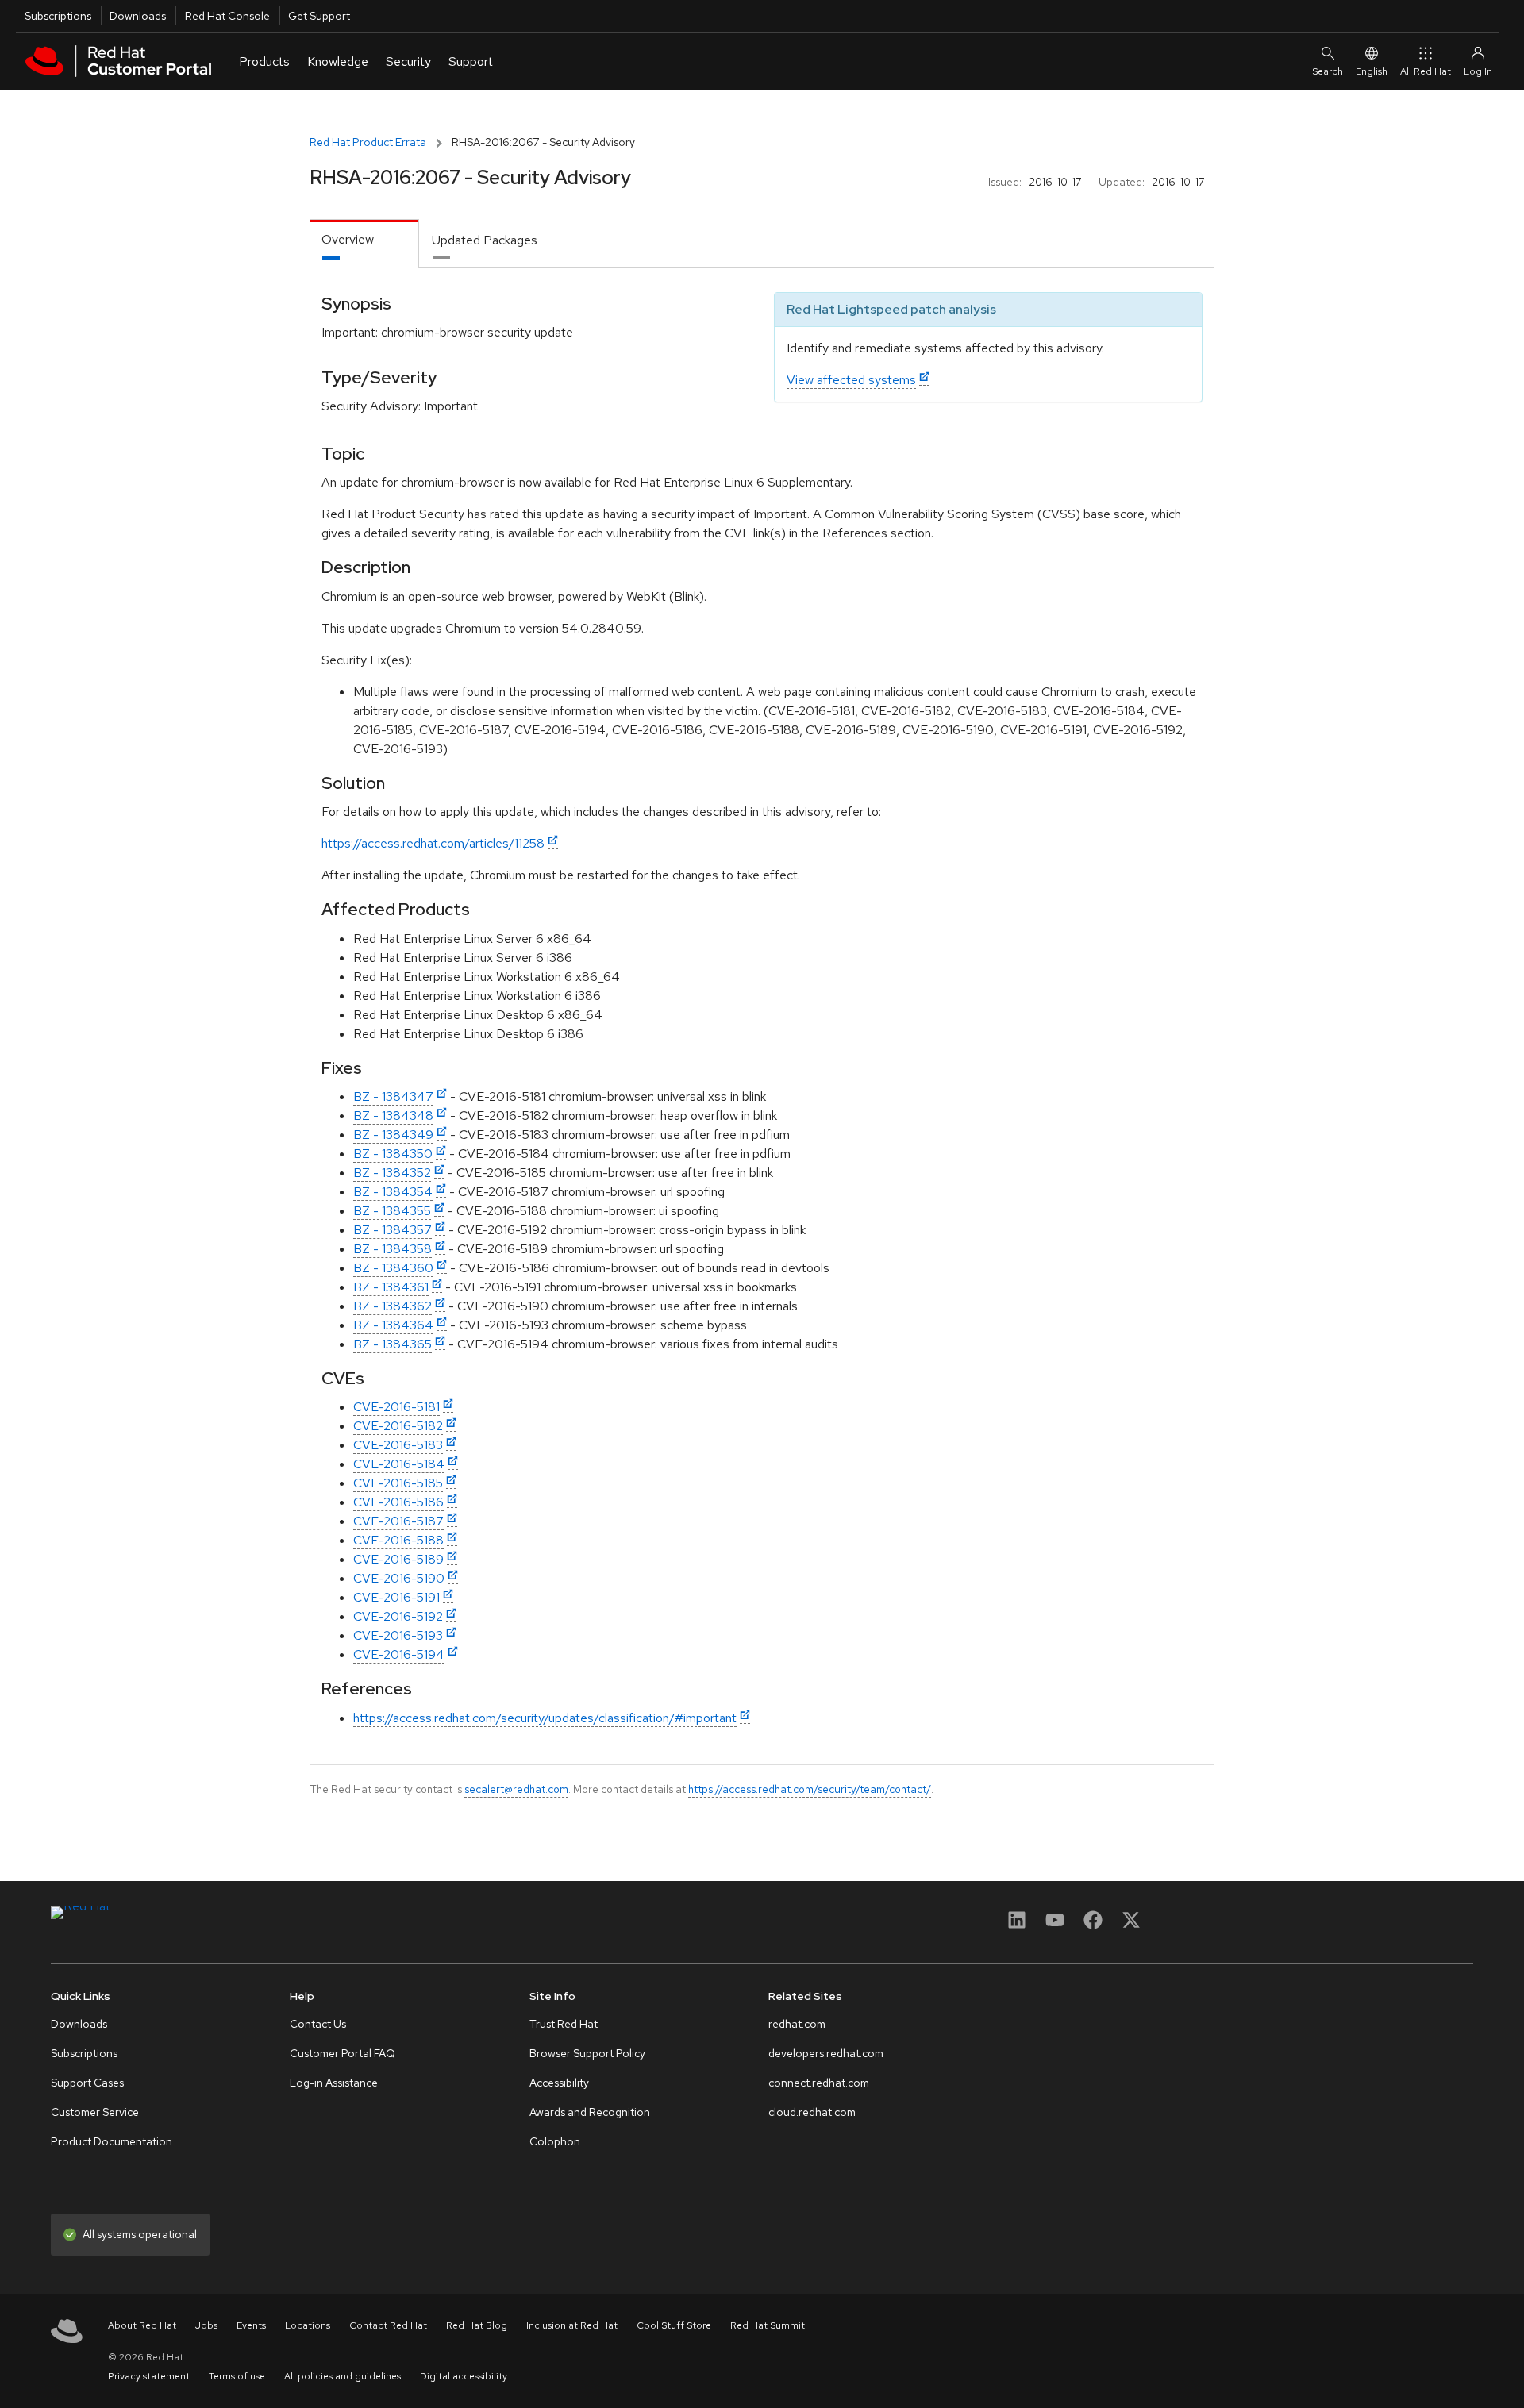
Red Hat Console (227, 16)
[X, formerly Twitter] (1131, 1925)
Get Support (319, 16)
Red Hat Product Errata (368, 142)
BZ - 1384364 (393, 1325)
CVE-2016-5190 (399, 1578)
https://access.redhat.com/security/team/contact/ (810, 1789)
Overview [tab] (348, 239)
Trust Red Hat (564, 2024)
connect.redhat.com (819, 2083)
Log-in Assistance (334, 2083)
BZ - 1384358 (393, 1249)
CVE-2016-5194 (399, 1654)
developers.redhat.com (826, 2053)
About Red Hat (142, 2325)
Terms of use (237, 2376)
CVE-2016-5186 (398, 1502)
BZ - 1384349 (393, 1135)
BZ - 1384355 (392, 1211)
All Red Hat (1426, 71)
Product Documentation (112, 2141)
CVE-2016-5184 (399, 1464)
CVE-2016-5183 (398, 1445)
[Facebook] (1093, 1925)
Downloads (138, 16)
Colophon (555, 2141)
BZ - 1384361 (391, 1287)
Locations (308, 2325)
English (1372, 71)
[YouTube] (1055, 1925)
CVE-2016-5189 (398, 1559)
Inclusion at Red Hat (572, 2325)
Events (251, 2325)
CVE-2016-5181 (396, 1407)
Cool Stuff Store (674, 2325)
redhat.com (797, 2024)
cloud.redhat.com (812, 2112)
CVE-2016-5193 (398, 1635)
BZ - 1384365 (393, 1344)
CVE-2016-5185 (398, 1483)
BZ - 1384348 (393, 1116)
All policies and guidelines (343, 2376)
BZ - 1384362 (393, 1306)
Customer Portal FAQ (343, 2053)
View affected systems (851, 380)
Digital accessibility (464, 2376)
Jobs (206, 2325)
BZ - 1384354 (393, 1192)
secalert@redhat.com (516, 1789)
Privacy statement (149, 2376)
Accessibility (559, 2083)
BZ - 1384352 (392, 1173)
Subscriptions (58, 16)
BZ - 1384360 (393, 1268)
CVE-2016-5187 (398, 1521)
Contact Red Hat (388, 2325)
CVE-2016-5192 (398, 1616)
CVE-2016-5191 (396, 1597)
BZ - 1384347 (393, 1096)
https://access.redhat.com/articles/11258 (433, 843)
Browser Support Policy (587, 2053)
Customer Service (95, 2112)
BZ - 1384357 (393, 1230)
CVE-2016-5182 (398, 1426)
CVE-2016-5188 (398, 1540)
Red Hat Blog (477, 2325)
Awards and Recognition (590, 2112)
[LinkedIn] (1017, 1925)
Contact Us (318, 2024)
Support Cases (87, 2083)
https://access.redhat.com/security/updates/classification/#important (545, 1718)
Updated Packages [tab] (485, 240)
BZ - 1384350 (393, 1154)
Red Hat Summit (768, 2325)
